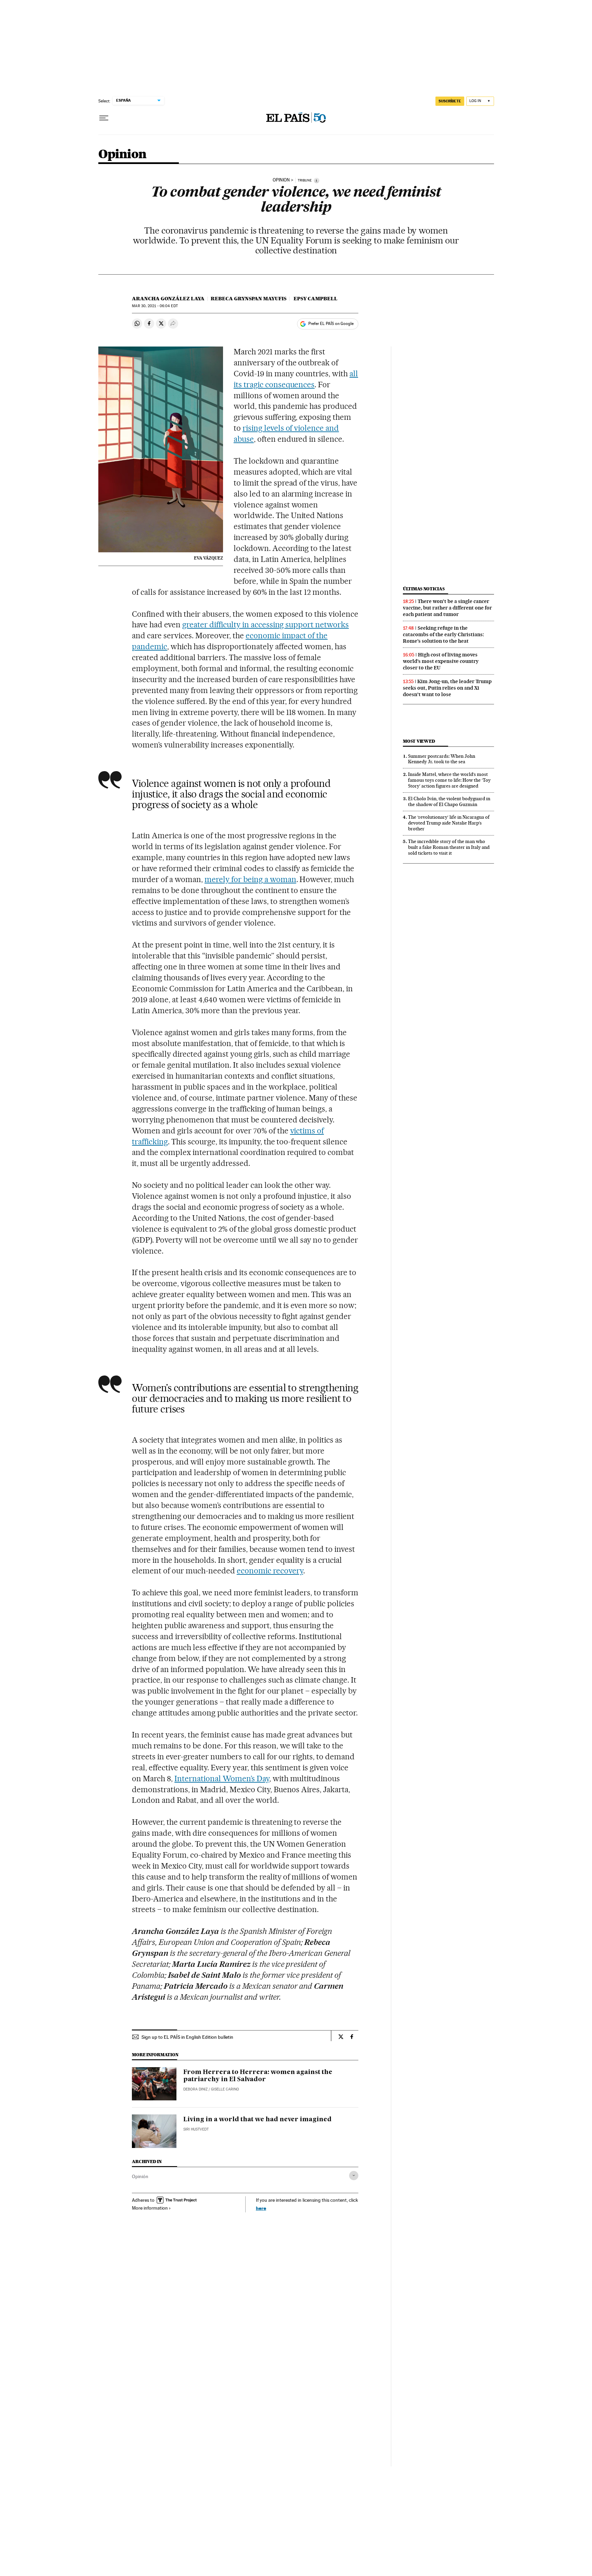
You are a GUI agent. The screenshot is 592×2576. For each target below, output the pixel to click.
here (261, 2208)
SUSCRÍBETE (450, 101)
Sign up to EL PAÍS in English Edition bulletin (187, 2037)
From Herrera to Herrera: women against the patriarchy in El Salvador (258, 2076)
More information (150, 2208)
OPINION (281, 180)
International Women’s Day (222, 1779)
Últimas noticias (424, 589)
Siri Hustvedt (196, 2129)
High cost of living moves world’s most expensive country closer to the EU (441, 661)
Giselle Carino (225, 2089)
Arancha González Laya (168, 299)
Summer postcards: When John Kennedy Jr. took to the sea (442, 759)
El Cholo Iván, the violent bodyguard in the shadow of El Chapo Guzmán (449, 801)
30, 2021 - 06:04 (155, 306)
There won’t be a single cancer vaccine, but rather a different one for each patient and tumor (447, 608)
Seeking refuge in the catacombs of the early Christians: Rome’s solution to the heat (443, 634)
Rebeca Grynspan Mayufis (249, 299)
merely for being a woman (250, 879)
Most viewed (419, 741)
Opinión (140, 2176)
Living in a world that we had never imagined (257, 2120)
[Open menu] (104, 118)
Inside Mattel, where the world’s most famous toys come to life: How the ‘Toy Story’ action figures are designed (449, 780)
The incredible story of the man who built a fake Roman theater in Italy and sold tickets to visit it (449, 847)
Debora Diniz (195, 2089)
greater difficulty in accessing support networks (266, 625)
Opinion (122, 155)
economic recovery (270, 1571)
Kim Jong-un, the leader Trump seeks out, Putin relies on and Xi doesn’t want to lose (447, 688)
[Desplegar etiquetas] (354, 2176)
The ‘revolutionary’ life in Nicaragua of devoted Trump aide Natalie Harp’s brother (449, 823)
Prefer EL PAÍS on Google (331, 324)
